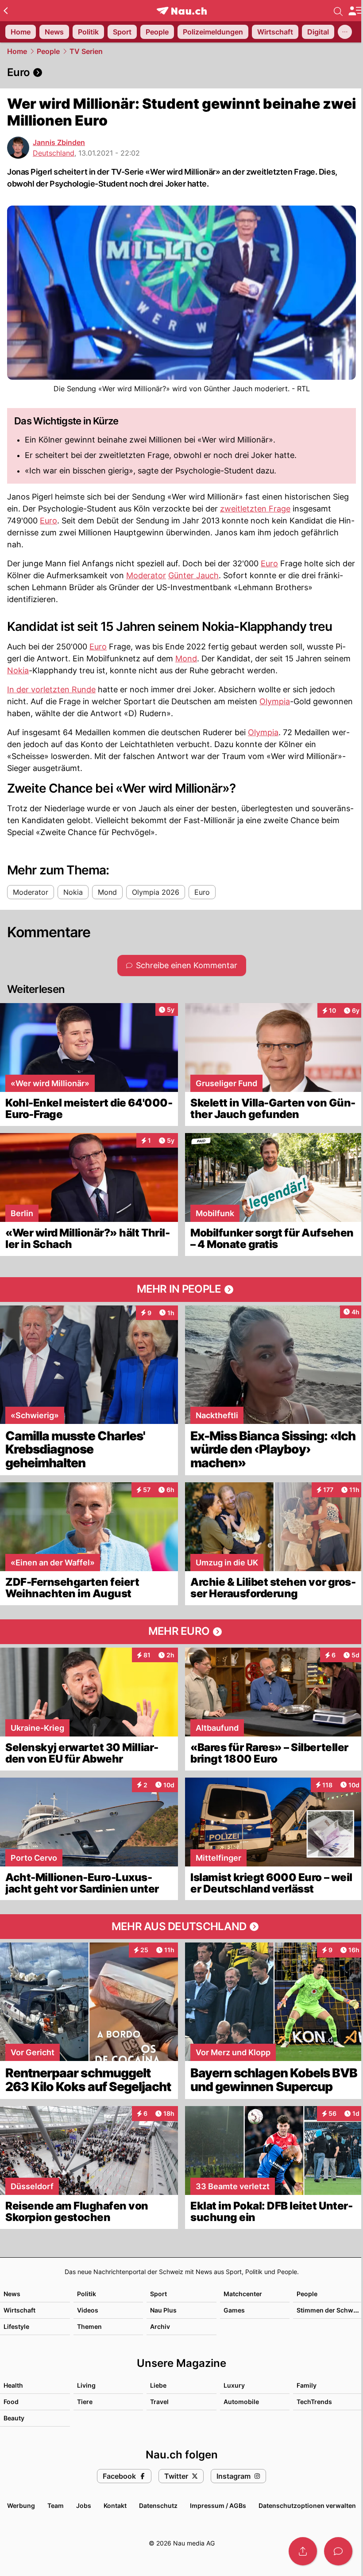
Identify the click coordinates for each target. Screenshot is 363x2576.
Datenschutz (158, 2505)
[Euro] (181, 73)
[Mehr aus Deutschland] (181, 1927)
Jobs (84, 2505)
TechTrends (314, 2402)
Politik (87, 2294)
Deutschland (54, 153)
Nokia (18, 670)
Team (56, 2505)
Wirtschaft (19, 2310)
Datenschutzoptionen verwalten (307, 2505)
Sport (158, 2294)
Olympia (275, 701)
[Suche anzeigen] (338, 11)
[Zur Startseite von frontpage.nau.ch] (182, 11)
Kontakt (115, 2505)
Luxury (234, 2385)
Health (13, 2385)
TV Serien (86, 51)
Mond (186, 658)
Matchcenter (243, 2294)
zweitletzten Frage (255, 509)
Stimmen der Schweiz (329, 2310)
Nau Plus (163, 2310)
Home (17, 51)
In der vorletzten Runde (51, 689)
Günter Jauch (193, 575)
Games (234, 2310)
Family (307, 2385)
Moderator (146, 575)
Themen (89, 2326)
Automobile (241, 2402)
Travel (159, 2402)
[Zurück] (6, 11)
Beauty (14, 2418)
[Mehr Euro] (181, 1632)
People (48, 51)
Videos (88, 2310)
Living (86, 2385)
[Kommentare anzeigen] (338, 2551)
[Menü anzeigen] (355, 11)
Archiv (160, 2326)
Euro (48, 521)
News (12, 2294)
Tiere (85, 2402)
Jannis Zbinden (59, 142)
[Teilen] (303, 2551)
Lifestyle (16, 2326)
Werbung (21, 2505)
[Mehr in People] (181, 1290)
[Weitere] (345, 32)
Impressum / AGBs (218, 2505)
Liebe (158, 2385)
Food (11, 2402)
